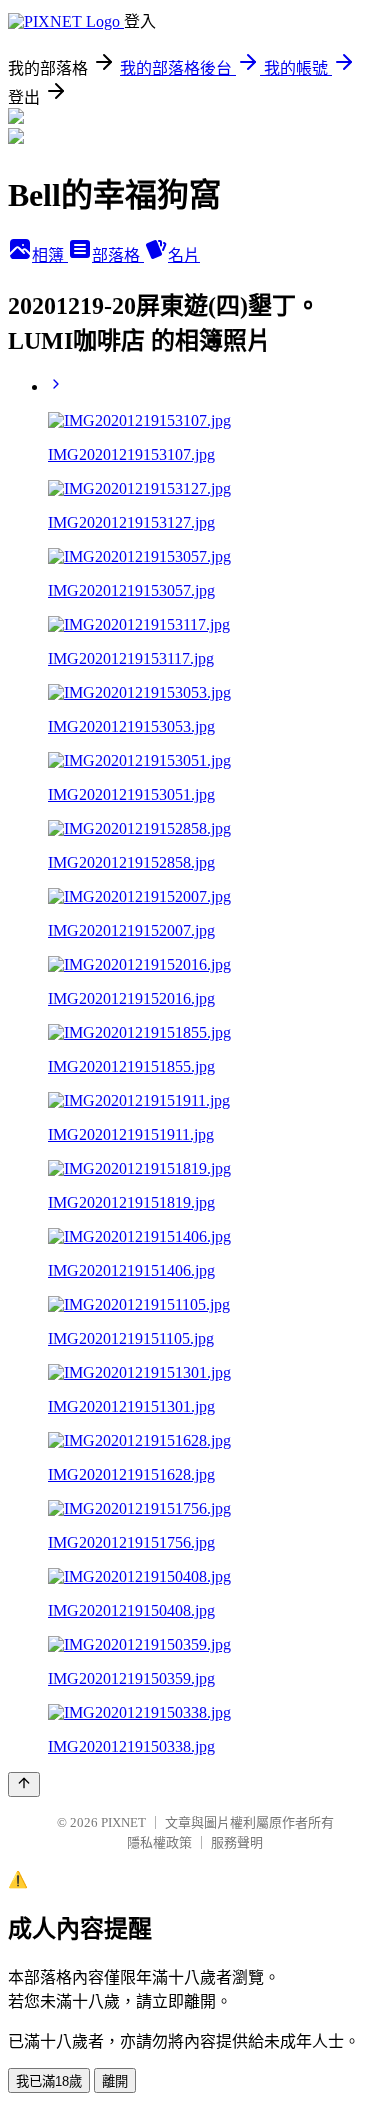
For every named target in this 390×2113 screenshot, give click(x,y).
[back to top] (24, 1784)
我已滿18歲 (49, 2081)
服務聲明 (237, 1842)
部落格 (118, 255)
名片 (184, 255)
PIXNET (123, 1822)
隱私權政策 (159, 1842)
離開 (115, 2081)
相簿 (50, 255)
